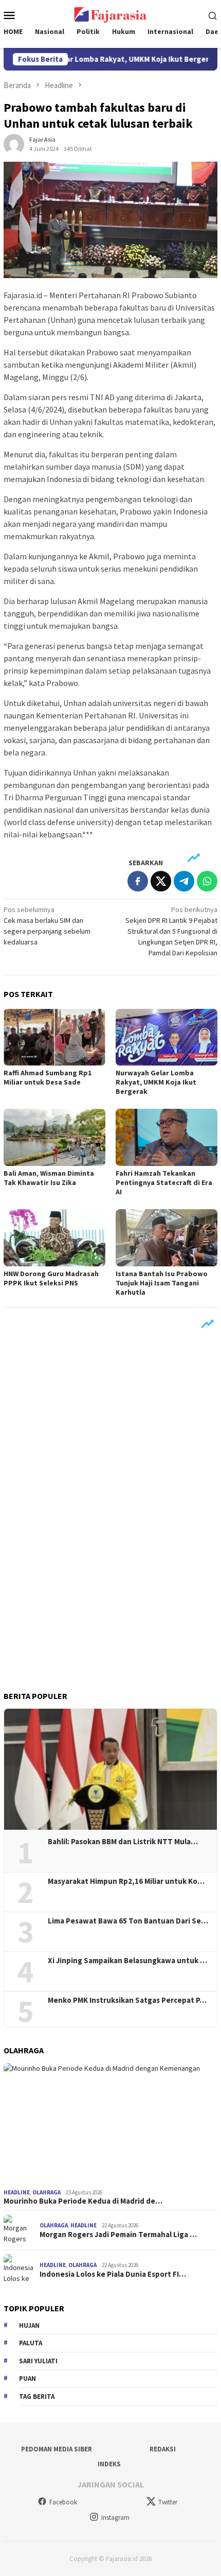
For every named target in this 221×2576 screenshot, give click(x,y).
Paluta (31, 2343)
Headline (17, 2192)
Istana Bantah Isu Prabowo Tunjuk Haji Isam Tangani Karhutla (162, 1283)
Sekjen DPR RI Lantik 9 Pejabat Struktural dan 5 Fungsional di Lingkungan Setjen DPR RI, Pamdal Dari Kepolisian (171, 931)
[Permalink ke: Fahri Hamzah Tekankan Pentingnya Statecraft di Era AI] (167, 1137)
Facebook (63, 2502)
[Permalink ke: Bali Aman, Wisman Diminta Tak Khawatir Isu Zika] (54, 1137)
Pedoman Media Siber (57, 2449)
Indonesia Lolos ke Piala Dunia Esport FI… (113, 2274)
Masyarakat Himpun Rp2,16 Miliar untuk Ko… (126, 1881)
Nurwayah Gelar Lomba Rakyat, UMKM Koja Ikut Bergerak (156, 1082)
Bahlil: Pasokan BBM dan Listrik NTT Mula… (123, 1842)
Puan (27, 2378)
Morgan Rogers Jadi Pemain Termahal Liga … (118, 2235)
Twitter (168, 2502)
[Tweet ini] (161, 881)
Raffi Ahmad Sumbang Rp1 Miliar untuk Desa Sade (48, 1077)
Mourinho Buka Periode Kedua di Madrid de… (83, 2201)
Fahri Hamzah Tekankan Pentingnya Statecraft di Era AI (164, 1182)
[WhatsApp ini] (207, 881)
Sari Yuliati (38, 2361)
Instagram (115, 2518)
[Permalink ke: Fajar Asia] (14, 143)
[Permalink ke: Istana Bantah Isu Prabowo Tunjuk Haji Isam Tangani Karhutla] (167, 1238)
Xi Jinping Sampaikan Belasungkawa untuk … (127, 1961)
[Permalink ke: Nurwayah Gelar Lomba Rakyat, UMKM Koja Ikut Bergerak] (167, 1037)
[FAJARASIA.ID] (110, 14)
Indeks (109, 2464)
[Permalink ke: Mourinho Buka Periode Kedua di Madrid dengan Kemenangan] (110, 2124)
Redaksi (163, 2449)
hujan (29, 2325)
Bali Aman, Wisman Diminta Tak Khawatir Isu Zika (49, 1178)
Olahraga (47, 2192)
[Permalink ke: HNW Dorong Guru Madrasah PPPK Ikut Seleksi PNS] (54, 1238)
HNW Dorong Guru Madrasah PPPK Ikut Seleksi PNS (51, 1278)
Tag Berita (37, 2397)
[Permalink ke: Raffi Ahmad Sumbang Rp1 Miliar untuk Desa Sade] (54, 1037)
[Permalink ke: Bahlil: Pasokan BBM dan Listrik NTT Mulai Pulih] (110, 1770)
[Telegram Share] (184, 881)
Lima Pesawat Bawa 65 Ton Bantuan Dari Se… (128, 1921)
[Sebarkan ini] (138, 881)
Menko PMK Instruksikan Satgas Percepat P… (127, 2000)
